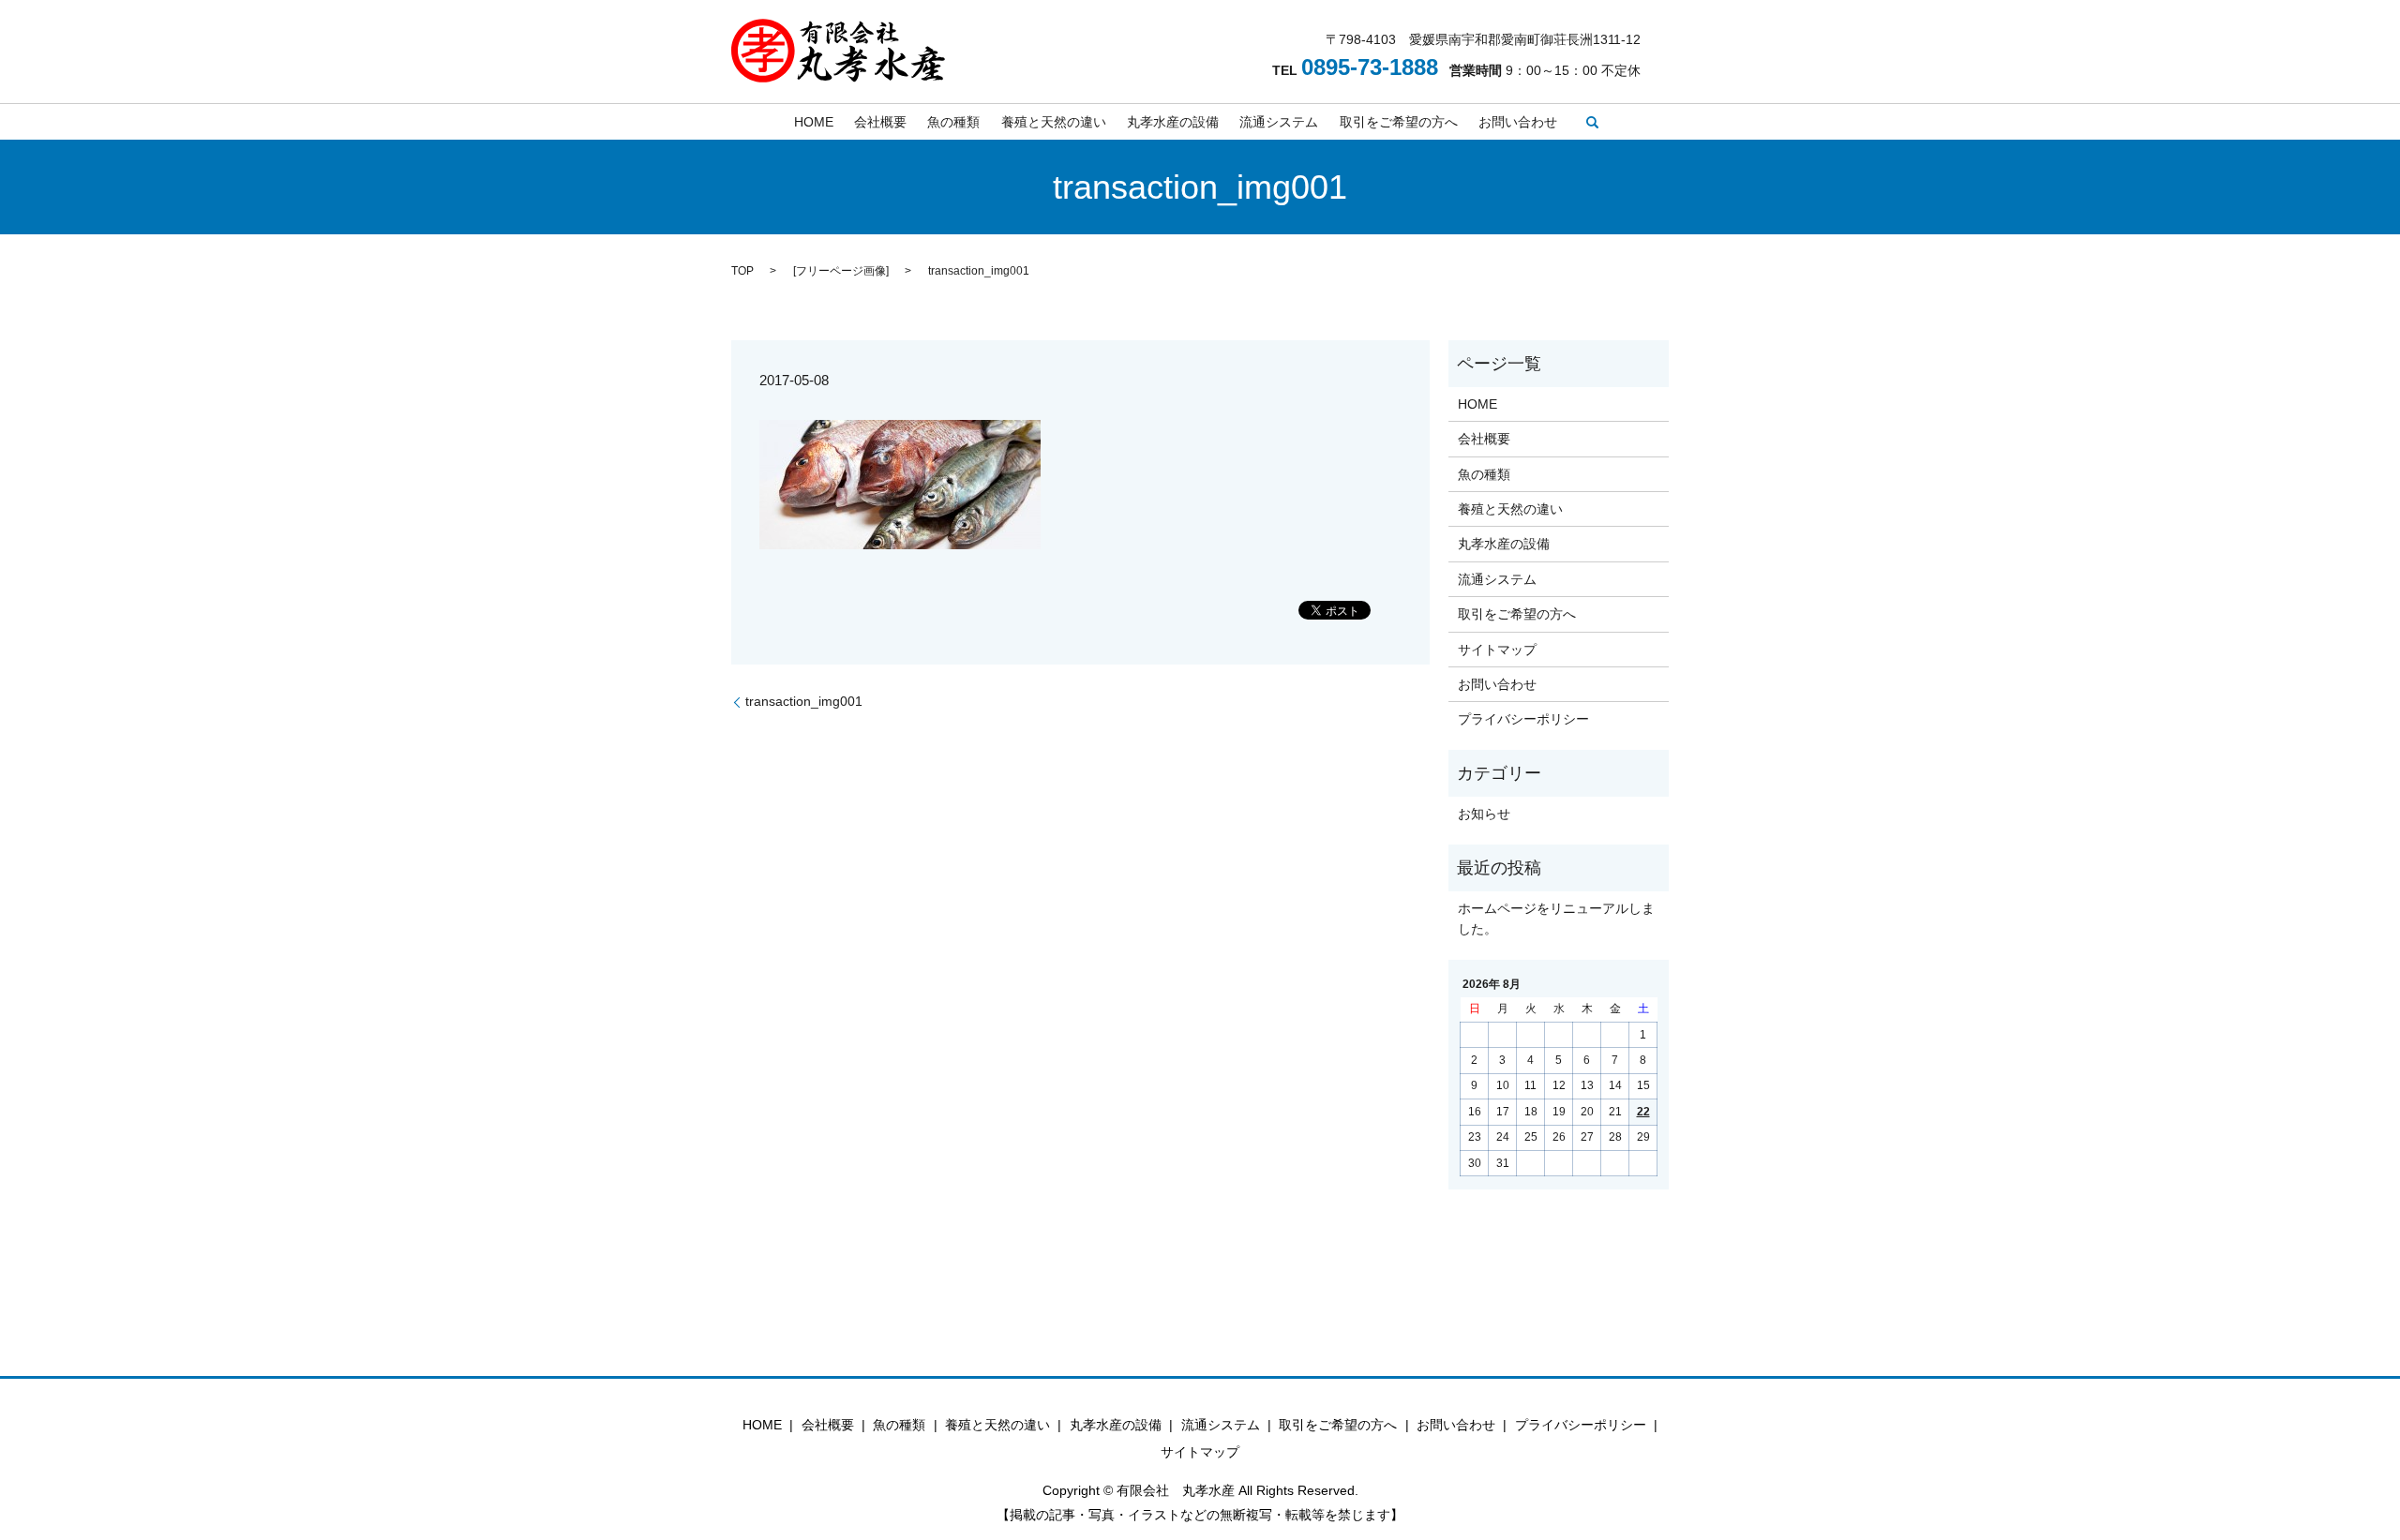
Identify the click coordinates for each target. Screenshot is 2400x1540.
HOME (814, 122)
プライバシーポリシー (1523, 719)
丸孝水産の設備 (1173, 122)
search (1593, 122)
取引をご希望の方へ (1399, 122)
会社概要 (880, 122)
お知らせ (1484, 814)
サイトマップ (1497, 650)
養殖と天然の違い (1054, 122)
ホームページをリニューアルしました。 (1556, 919)
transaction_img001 (804, 701)
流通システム (1279, 122)
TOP (742, 271)
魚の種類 (953, 122)
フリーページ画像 (841, 271)
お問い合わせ (1518, 122)
